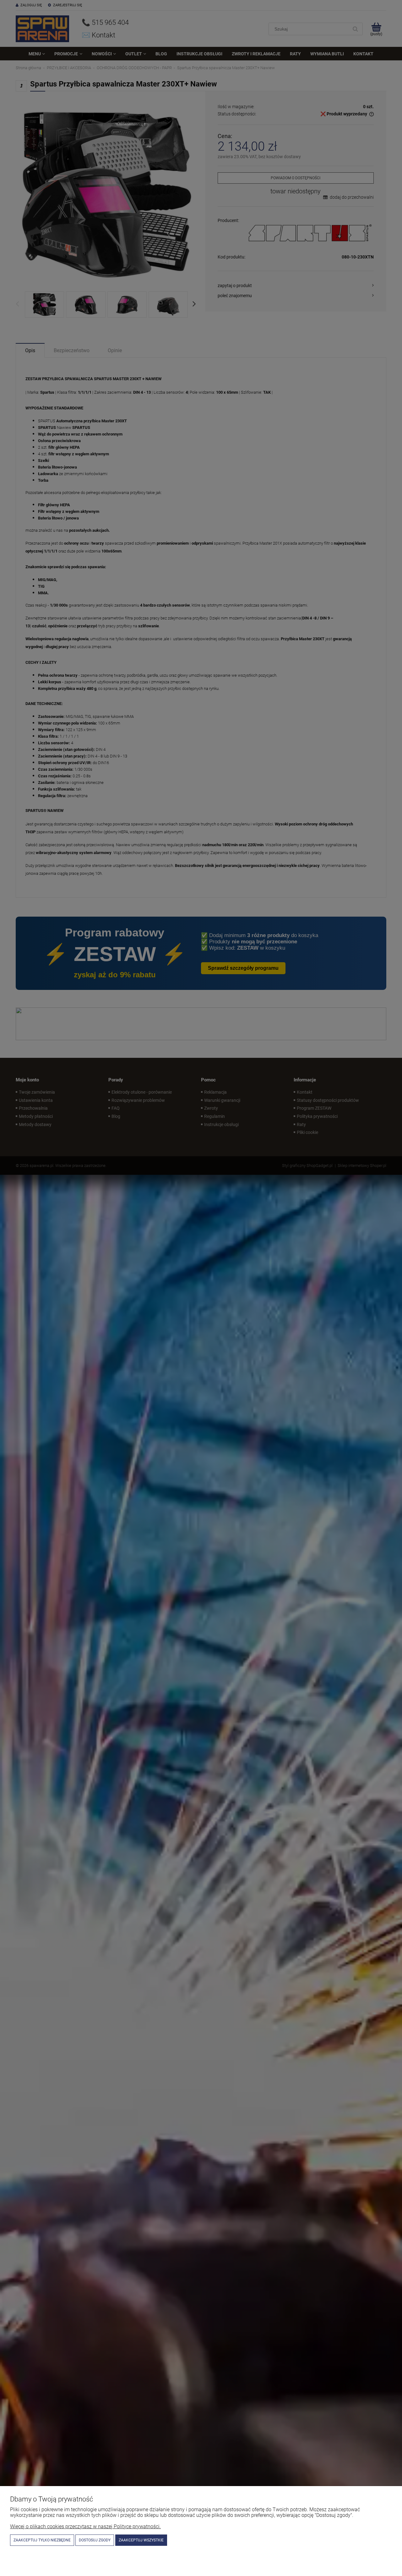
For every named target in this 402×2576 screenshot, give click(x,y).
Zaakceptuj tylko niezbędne (42, 2540)
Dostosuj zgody (95, 2540)
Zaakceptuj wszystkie (141, 2540)
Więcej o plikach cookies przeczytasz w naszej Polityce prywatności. (85, 2526)
